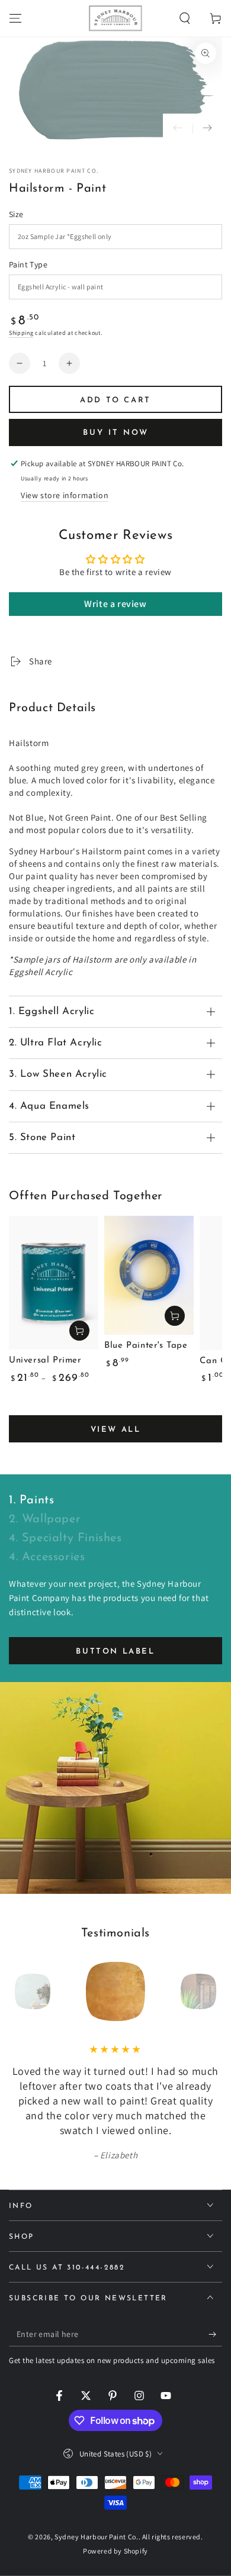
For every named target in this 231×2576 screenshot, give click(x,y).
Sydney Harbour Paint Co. (54, 171)
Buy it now (116, 433)
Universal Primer (45, 1360)
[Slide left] (178, 128)
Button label (115, 1652)
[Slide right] (207, 128)
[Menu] (15, 18)
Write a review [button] (115, 604)
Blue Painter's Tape (146, 1346)
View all (116, 1430)
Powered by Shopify (115, 2551)
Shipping (21, 333)
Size (16, 214)
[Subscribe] (215, 2335)
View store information (65, 495)
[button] (185, 18)
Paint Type (28, 264)
